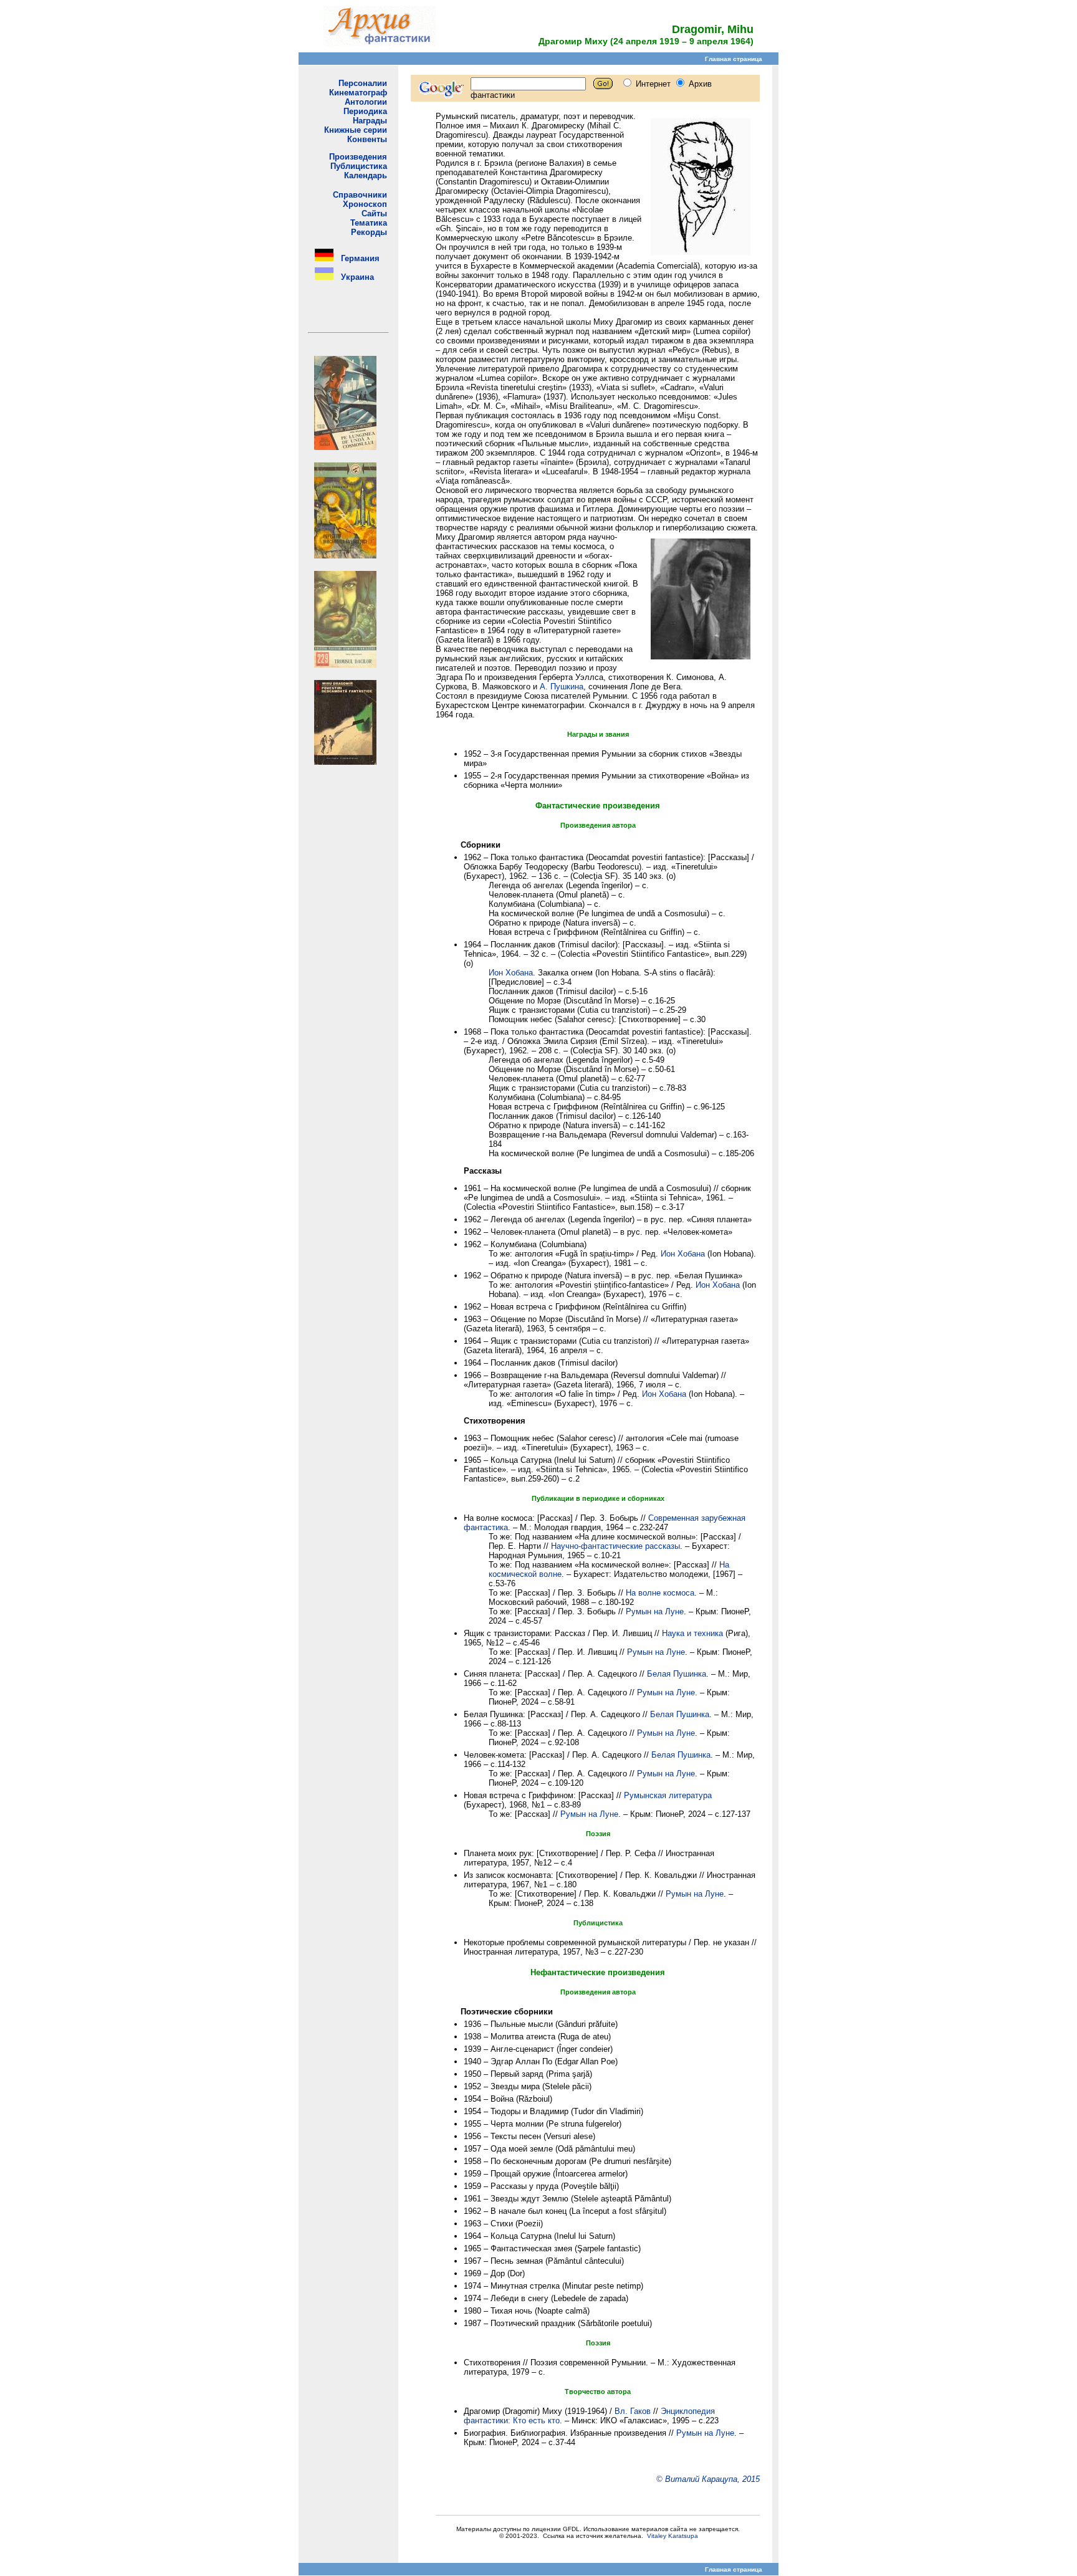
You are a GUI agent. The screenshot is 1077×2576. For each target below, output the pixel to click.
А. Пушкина (562, 687)
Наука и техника (692, 1633)
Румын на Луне (655, 1611)
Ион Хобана (511, 973)
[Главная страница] (380, 43)
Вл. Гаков (633, 2411)
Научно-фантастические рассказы (615, 1546)
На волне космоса (660, 1593)
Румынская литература (668, 1795)
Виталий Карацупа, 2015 (712, 2479)
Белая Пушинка (677, 1674)
